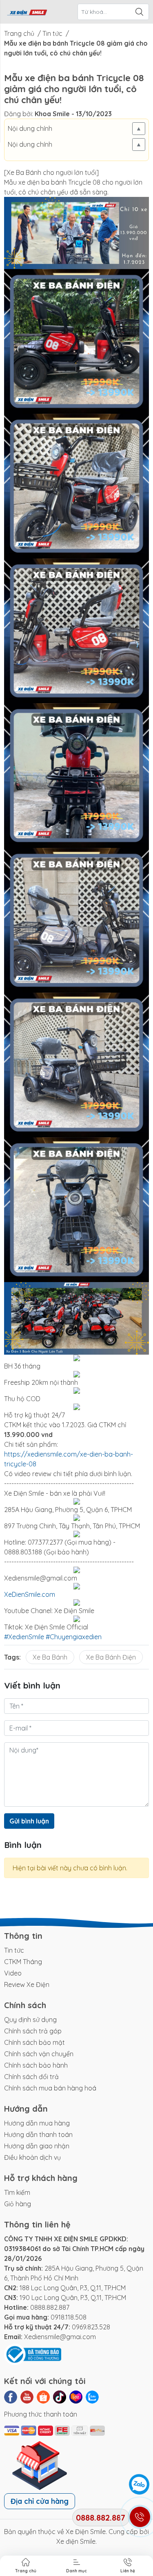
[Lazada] (76, 2397)
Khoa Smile (52, 114)
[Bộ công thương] (33, 2354)
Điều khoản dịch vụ (32, 2157)
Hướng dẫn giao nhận (37, 2146)
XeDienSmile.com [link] (30, 1594)
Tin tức (14, 1950)
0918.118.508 (69, 2317)
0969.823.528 (91, 2327)
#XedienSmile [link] (24, 1637)
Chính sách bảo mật (34, 2042)
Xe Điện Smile (86, 2532)
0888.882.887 (50, 2307)
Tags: (12, 1657)
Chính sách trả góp (33, 2031)
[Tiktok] (60, 2397)
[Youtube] (27, 2397)
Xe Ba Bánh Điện (111, 1657)
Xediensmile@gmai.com (60, 2337)
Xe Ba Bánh (50, 1657)
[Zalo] (92, 2397)
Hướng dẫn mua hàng (37, 2123)
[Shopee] (43, 2397)
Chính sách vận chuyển (39, 2054)
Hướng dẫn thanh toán (38, 2135)
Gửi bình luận (29, 1821)
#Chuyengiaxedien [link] (74, 1637)
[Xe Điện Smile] (27, 12)
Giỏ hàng (18, 2204)
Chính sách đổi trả (31, 2077)
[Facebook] (11, 2397)
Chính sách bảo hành (36, 2065)
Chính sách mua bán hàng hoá (50, 2088)
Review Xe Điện (27, 1984)
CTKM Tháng (23, 1962)
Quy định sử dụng (30, 2020)
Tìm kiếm (17, 2192)
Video (13, 1973)
